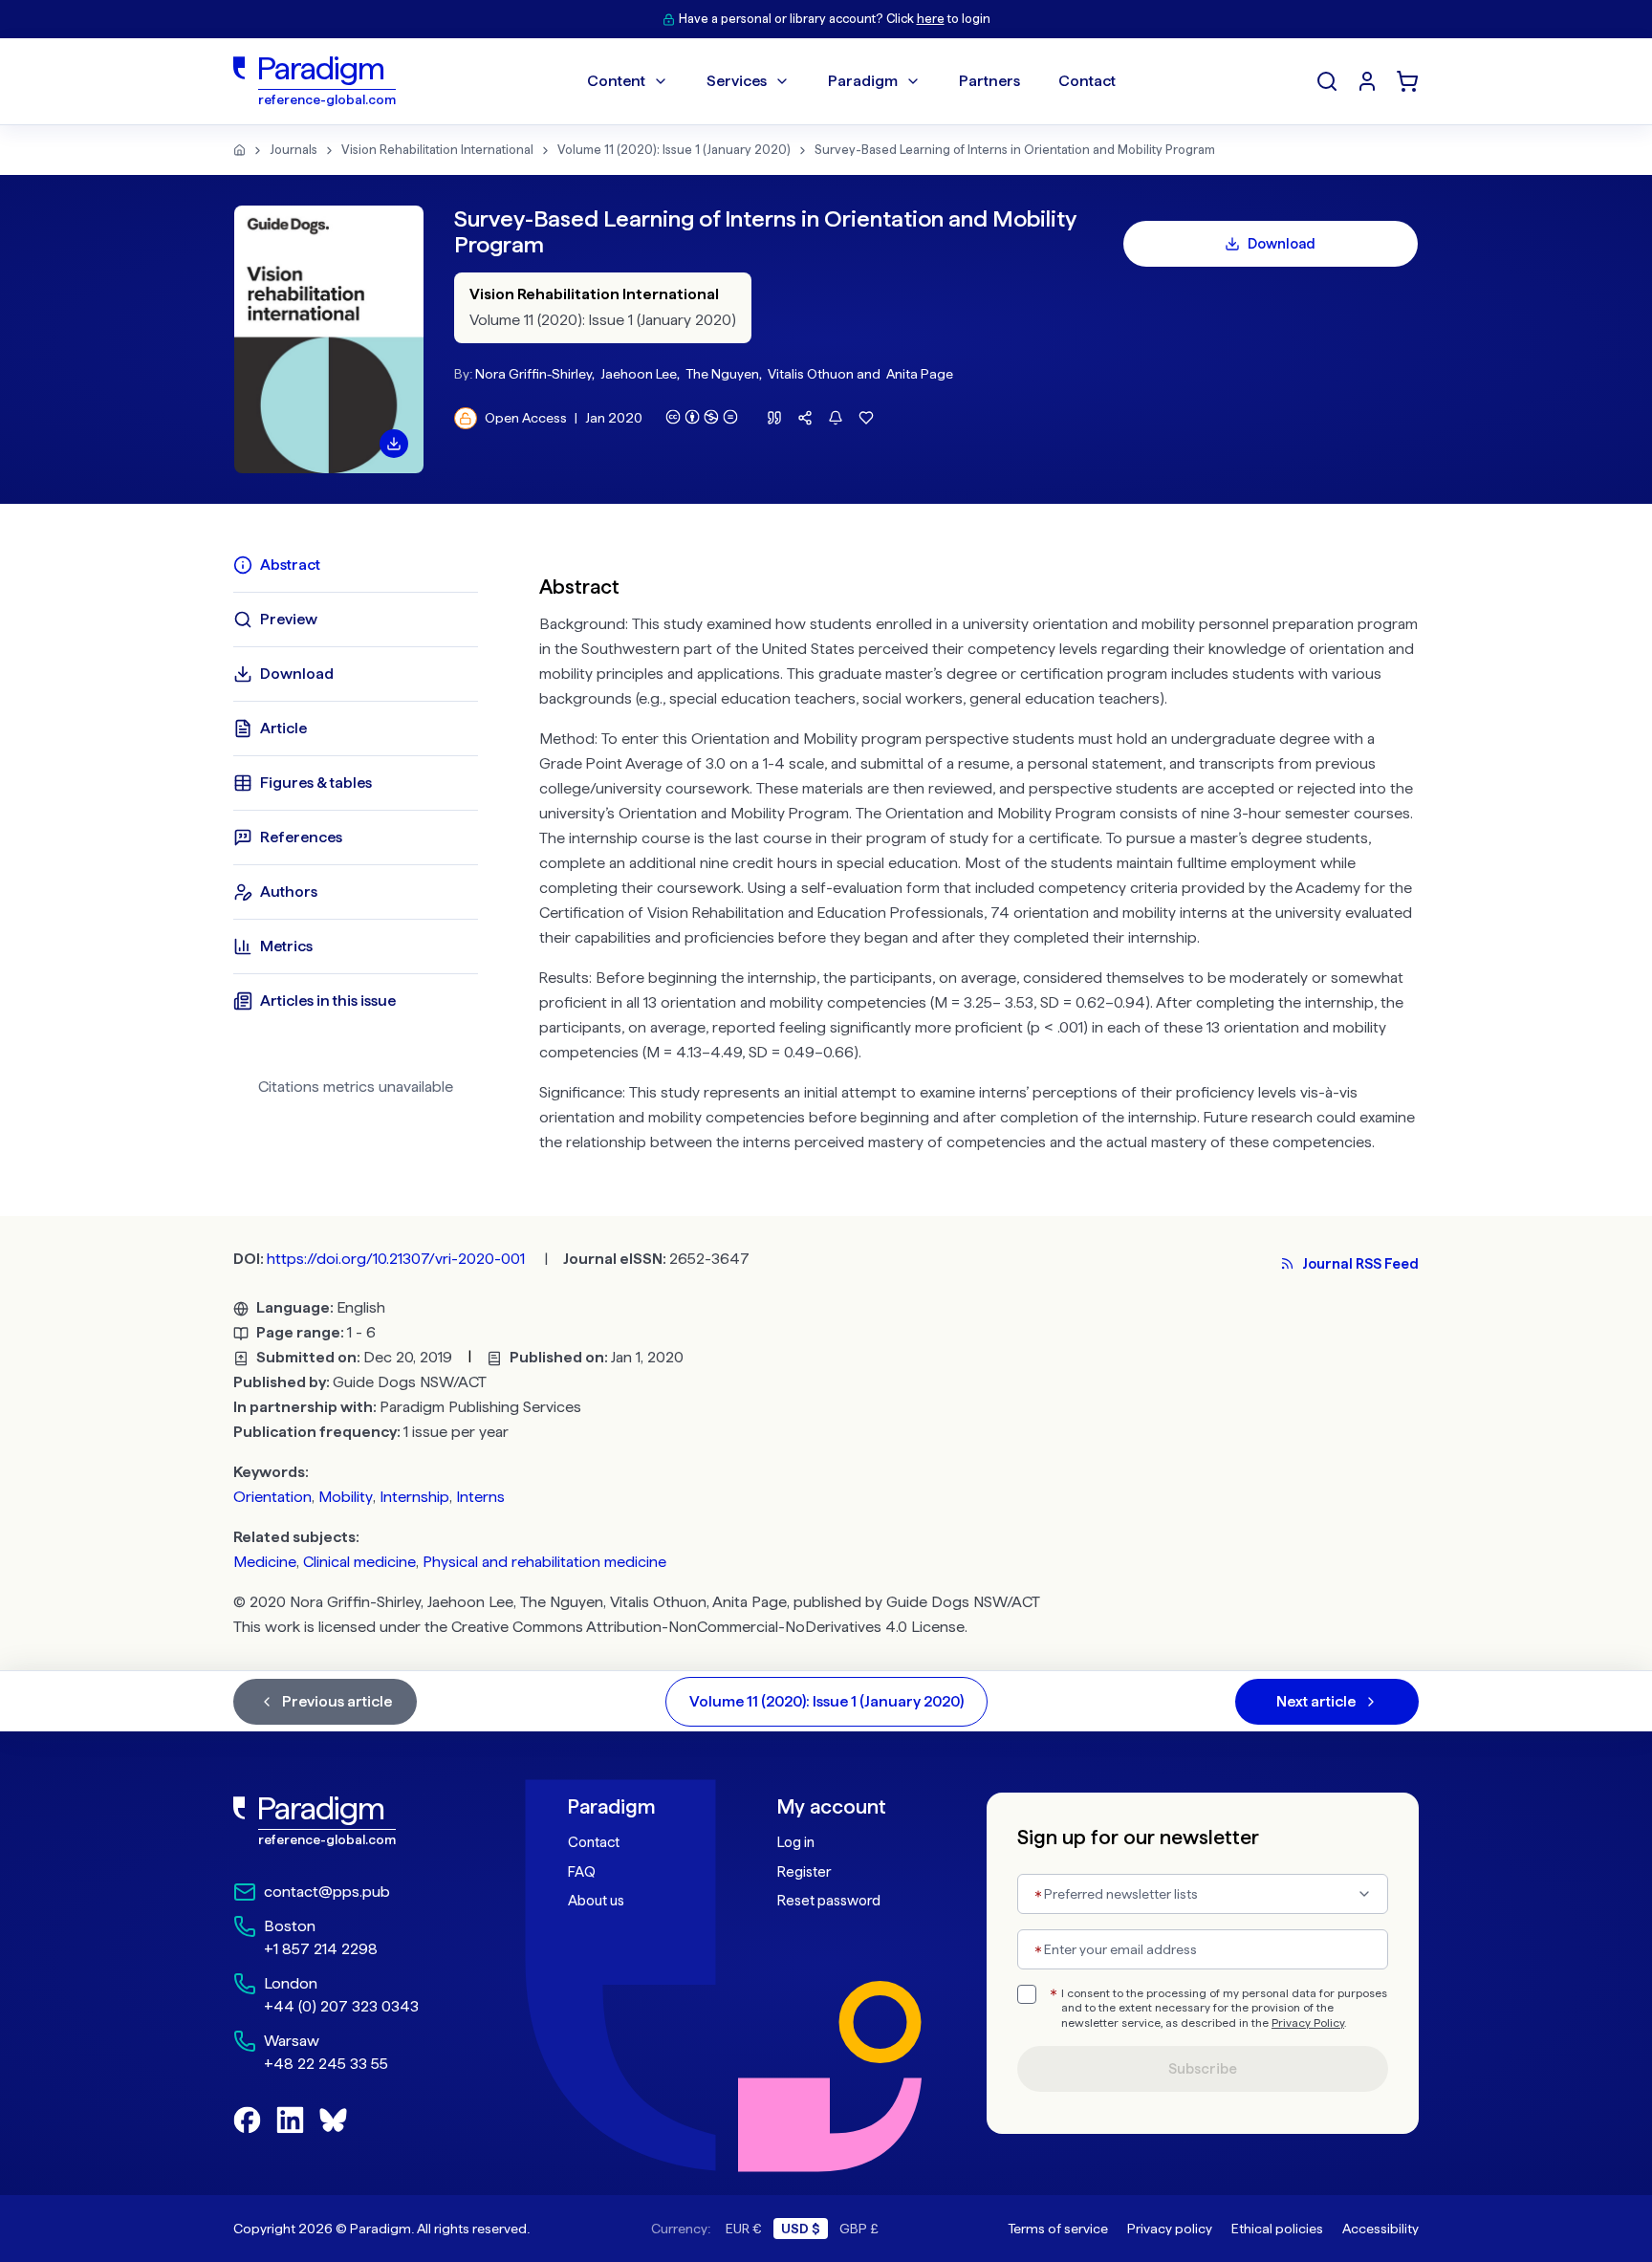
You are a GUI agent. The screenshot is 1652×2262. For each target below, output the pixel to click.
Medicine (265, 1562)
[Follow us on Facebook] (247, 2120)
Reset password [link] (829, 1901)
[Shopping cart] (1407, 81)
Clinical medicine (359, 1562)
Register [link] (804, 1872)
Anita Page (920, 374)
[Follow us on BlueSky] (333, 2120)
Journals (293, 150)
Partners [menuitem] (989, 81)
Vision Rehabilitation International (437, 150)
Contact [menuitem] (1087, 81)
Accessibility (1380, 2229)
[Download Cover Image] (394, 444)
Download (1282, 244)
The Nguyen (722, 374)
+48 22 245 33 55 (326, 2064)
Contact (594, 1842)
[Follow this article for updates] (836, 418)
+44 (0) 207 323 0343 (341, 2006)
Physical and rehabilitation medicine (544, 1562)
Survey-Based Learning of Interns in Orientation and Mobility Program (1015, 150)
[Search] (1327, 81)
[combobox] (1203, 1894)
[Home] (239, 150)
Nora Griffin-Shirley (533, 374)
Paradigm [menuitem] (863, 81)
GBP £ (859, 2229)
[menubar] (851, 81)
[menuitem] (1367, 81)
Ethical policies (1277, 2229)
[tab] (356, 565)
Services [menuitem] (737, 81)
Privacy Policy (1308, 2023)
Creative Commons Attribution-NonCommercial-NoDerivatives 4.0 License (708, 1627)
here (931, 19)
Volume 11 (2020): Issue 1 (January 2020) (674, 150)
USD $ (801, 2229)
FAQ (582, 1872)
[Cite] (774, 418)
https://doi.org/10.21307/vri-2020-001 (396, 1259)
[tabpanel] (979, 860)
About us (596, 1901)
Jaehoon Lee (639, 374)
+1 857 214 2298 (321, 1949)
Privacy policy (1170, 2229)
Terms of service (1058, 2229)
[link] (359, 1821)
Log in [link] (796, 1842)
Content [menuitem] (616, 81)
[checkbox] (1027, 1994)
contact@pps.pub (327, 1892)
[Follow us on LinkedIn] (290, 2120)
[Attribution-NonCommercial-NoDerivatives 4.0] (702, 417)
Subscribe (1203, 2069)
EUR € (744, 2229)
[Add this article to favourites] (866, 418)
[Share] (805, 418)
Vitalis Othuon (811, 374)
